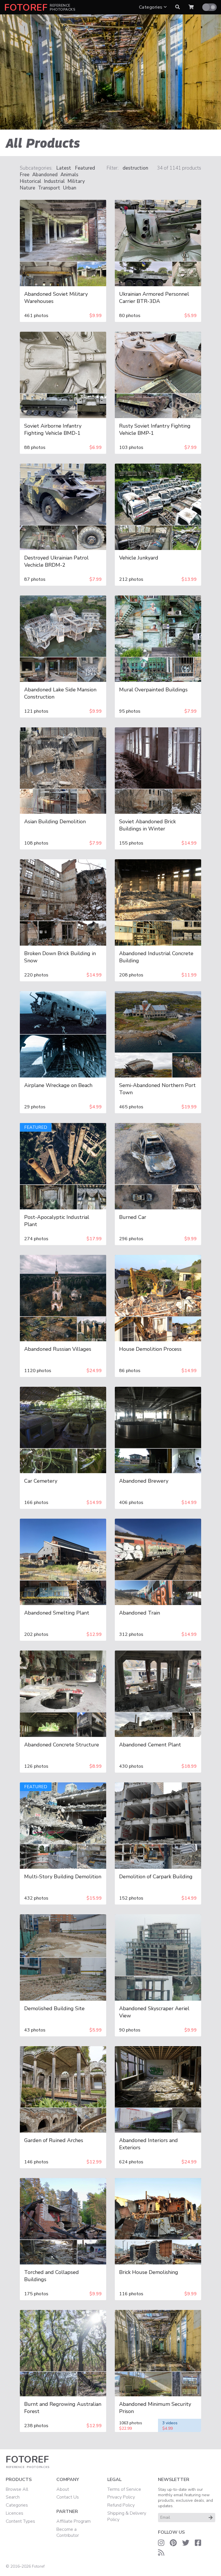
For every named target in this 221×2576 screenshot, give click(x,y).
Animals (69, 175)
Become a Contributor (68, 2533)
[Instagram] (161, 2543)
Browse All (17, 2489)
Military (76, 181)
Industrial (54, 181)
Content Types (20, 2521)
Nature (27, 188)
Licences (15, 2513)
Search (13, 2497)
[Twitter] (186, 2543)
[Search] (178, 7)
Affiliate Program (74, 2521)
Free (25, 175)
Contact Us (68, 2497)
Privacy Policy (121, 2497)
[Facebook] (198, 2543)
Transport (49, 188)
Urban (70, 188)
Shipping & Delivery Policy (127, 2516)
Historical (31, 181)
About (63, 2489)
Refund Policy (121, 2505)
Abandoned (45, 175)
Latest (64, 168)
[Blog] (161, 2553)
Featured (85, 168)
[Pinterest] (173, 2543)
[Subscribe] (211, 2518)
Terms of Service (124, 2489)
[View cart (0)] (191, 7)
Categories (151, 7)
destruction (135, 168)
